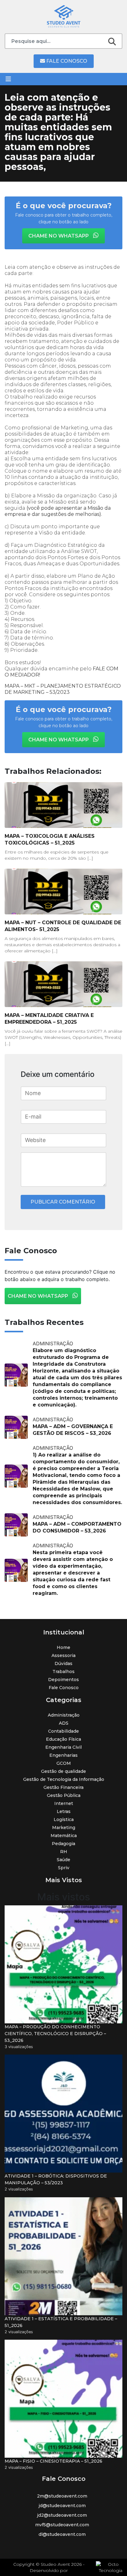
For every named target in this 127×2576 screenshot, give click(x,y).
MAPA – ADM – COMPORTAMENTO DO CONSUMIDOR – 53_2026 (77, 1527)
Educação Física (63, 1739)
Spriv (64, 1868)
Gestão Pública (64, 1795)
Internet (64, 1803)
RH (64, 1852)
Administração (64, 1715)
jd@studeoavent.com (62, 2506)
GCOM (64, 1763)
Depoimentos (63, 1680)
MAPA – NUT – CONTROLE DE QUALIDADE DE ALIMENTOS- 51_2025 (63, 926)
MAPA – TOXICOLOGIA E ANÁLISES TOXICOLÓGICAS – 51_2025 (50, 839)
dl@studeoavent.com (62, 2534)
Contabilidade (63, 1731)
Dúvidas (63, 1663)
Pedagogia (63, 1844)
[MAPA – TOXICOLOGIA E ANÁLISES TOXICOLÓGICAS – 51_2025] (63, 805)
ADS (64, 1723)
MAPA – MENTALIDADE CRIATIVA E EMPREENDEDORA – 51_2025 (49, 1019)
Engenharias (63, 1755)
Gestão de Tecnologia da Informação (64, 1779)
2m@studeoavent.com (62, 2496)
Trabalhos (63, 1672)
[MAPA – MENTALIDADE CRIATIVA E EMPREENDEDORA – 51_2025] (63, 984)
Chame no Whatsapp (59, 236)
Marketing (64, 1828)
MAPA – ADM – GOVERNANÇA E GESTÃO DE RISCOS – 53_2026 (73, 1430)
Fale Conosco (66, 61)
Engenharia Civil (63, 1747)
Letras (64, 1811)
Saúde (63, 1860)
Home (63, 1647)
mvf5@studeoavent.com (62, 2525)
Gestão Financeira (63, 1787)
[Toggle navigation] (8, 79)
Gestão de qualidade (63, 1771)
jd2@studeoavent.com (62, 2515)
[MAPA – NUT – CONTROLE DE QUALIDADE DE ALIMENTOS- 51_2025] (63, 892)
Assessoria (63, 1655)
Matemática (64, 1836)
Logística (64, 1819)
